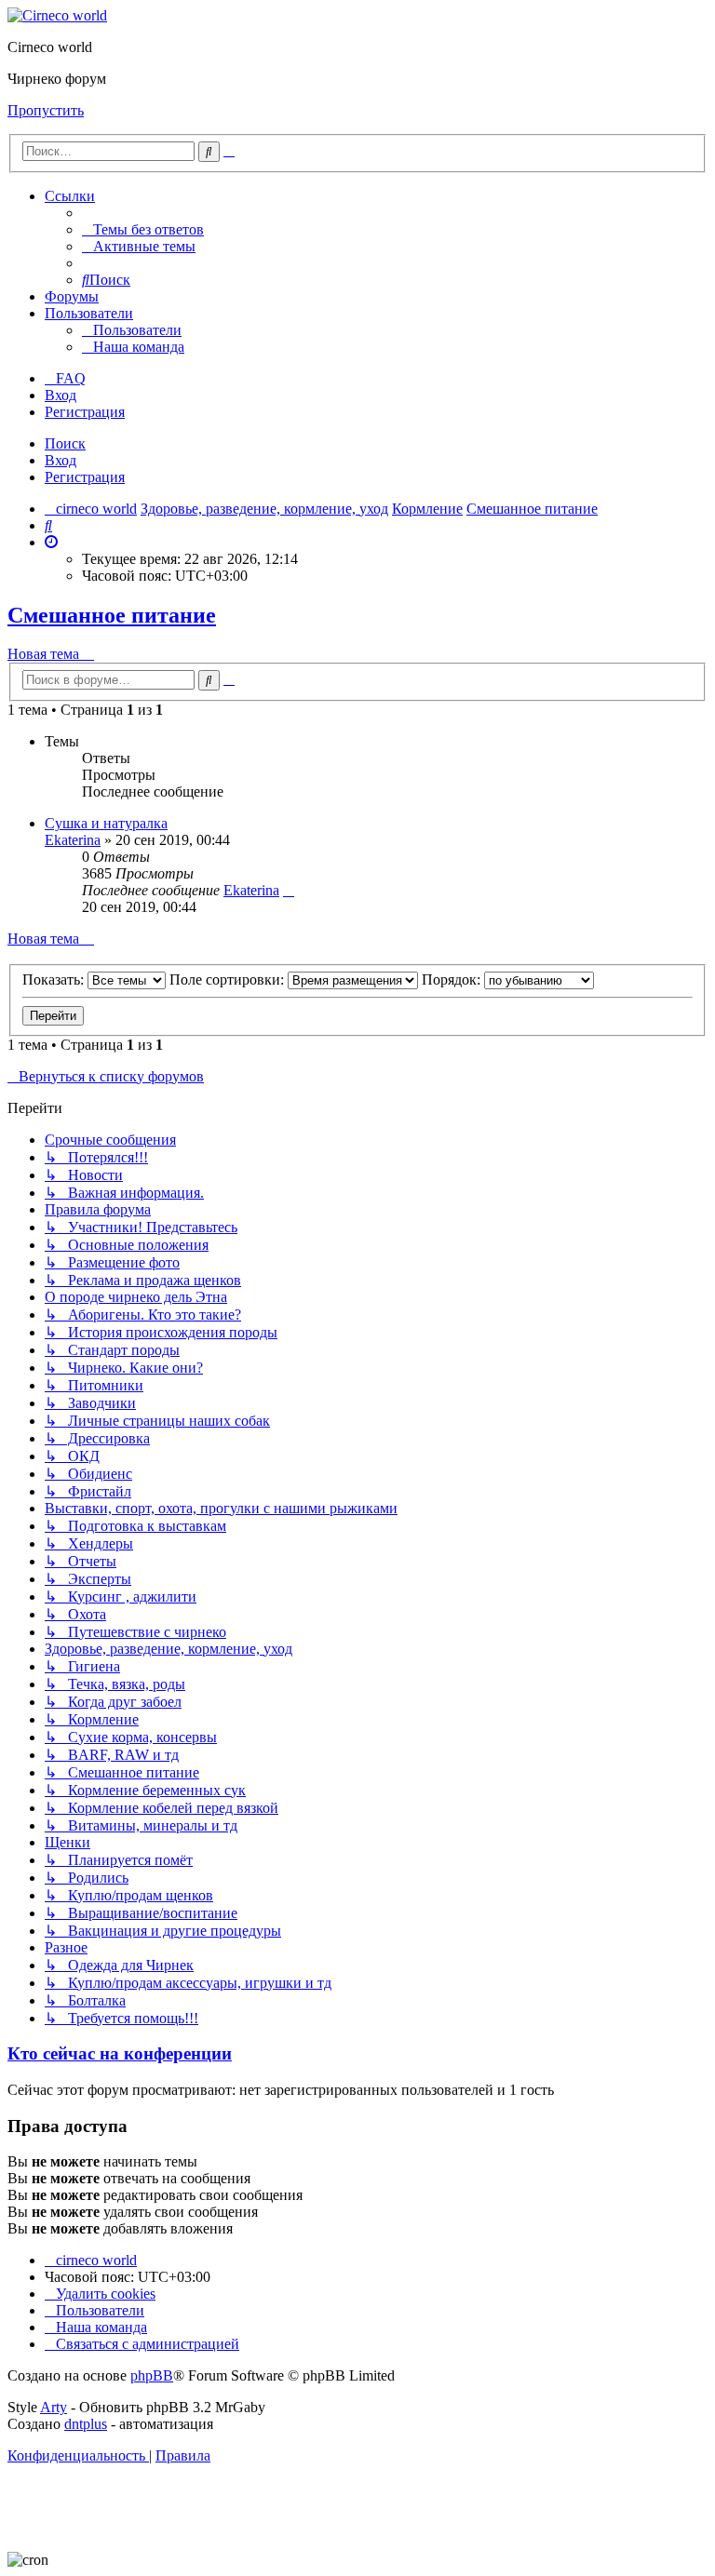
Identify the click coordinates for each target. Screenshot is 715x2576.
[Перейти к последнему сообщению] (289, 890)
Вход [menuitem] (61, 395)
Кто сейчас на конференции (120, 2053)
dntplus (86, 2424)
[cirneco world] (57, 15)
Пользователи (89, 313)
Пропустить (46, 110)
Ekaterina (73, 840)
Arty (54, 2407)
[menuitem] (143, 229)
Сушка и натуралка (106, 823)
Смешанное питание (112, 615)
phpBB (152, 2375)
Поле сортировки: (229, 979)
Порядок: (453, 979)
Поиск (65, 443)
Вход (61, 460)
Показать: (55, 979)
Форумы (72, 296)
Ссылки (70, 196)
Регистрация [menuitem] (85, 412)
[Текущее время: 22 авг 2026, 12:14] (51, 542)
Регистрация (85, 477)
